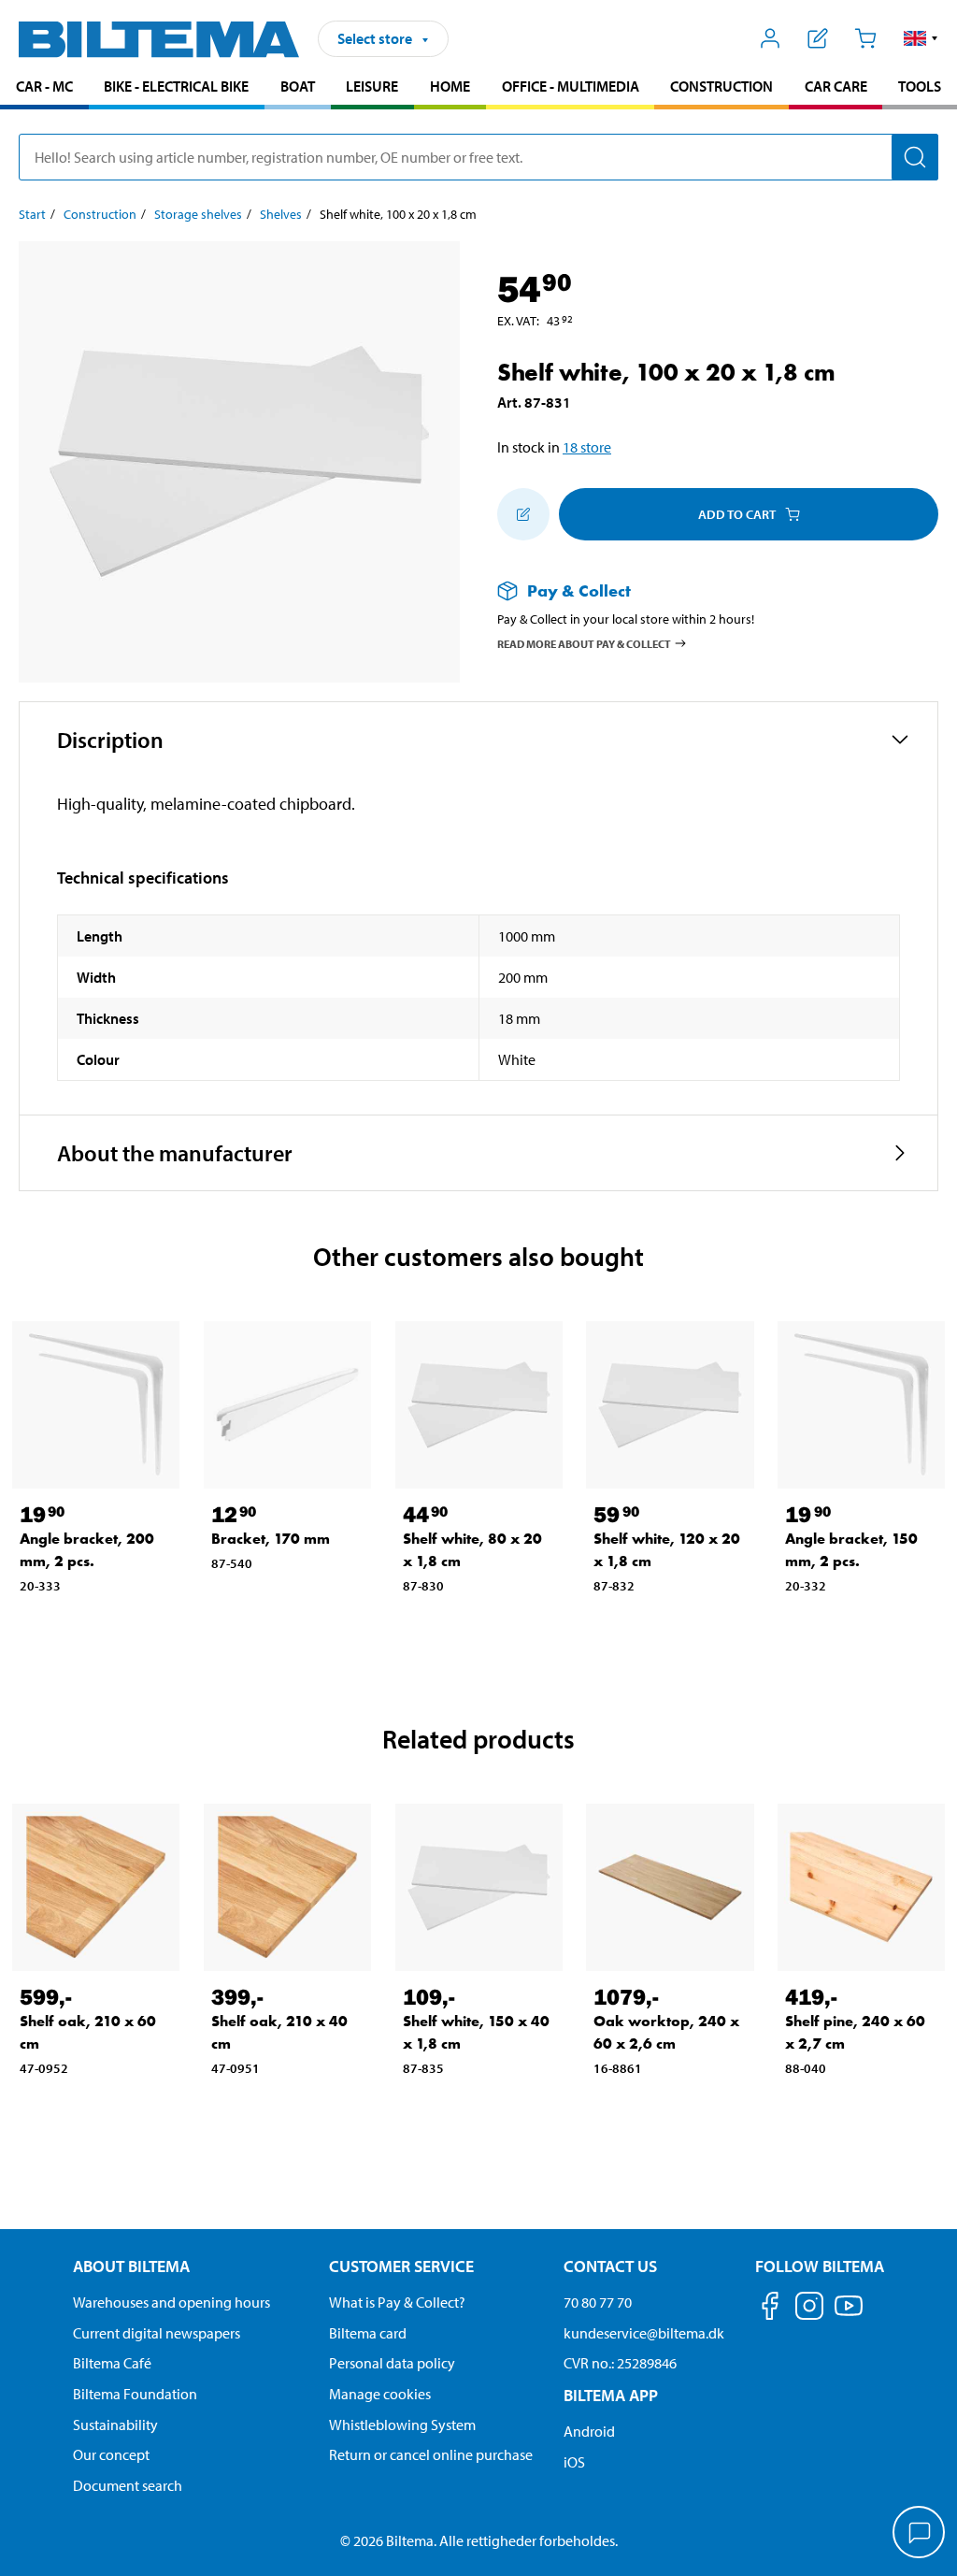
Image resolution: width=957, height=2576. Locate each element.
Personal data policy (392, 2363)
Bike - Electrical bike (176, 86)
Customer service (401, 2266)
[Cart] (865, 38)
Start (32, 214)
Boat (298, 86)
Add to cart (737, 514)
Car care (836, 86)
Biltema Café (112, 2363)
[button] (921, 38)
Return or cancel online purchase (431, 2454)
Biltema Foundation (135, 2394)
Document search (128, 2485)
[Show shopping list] (818, 38)
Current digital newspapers (157, 2333)
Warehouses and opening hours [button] (171, 2302)
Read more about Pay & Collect (584, 643)
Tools (920, 86)
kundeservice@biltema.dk (644, 2333)
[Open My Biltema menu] (771, 38)
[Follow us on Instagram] (809, 2309)
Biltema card (368, 2333)
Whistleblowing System (402, 2425)
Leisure (372, 86)
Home (450, 86)
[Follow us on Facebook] (770, 2309)
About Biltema (131, 2266)
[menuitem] (44, 88)
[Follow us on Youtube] (849, 2315)
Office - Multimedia (571, 86)
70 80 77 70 (598, 2302)
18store (587, 447)
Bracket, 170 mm (271, 1539)
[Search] (915, 157)
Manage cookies (380, 2394)
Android (589, 2431)
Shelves (281, 214)
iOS (574, 2462)
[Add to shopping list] (523, 514)
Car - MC (44, 86)
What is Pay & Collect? (397, 2302)
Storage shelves (198, 214)
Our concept (111, 2454)
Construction (721, 86)
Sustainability (115, 2425)
